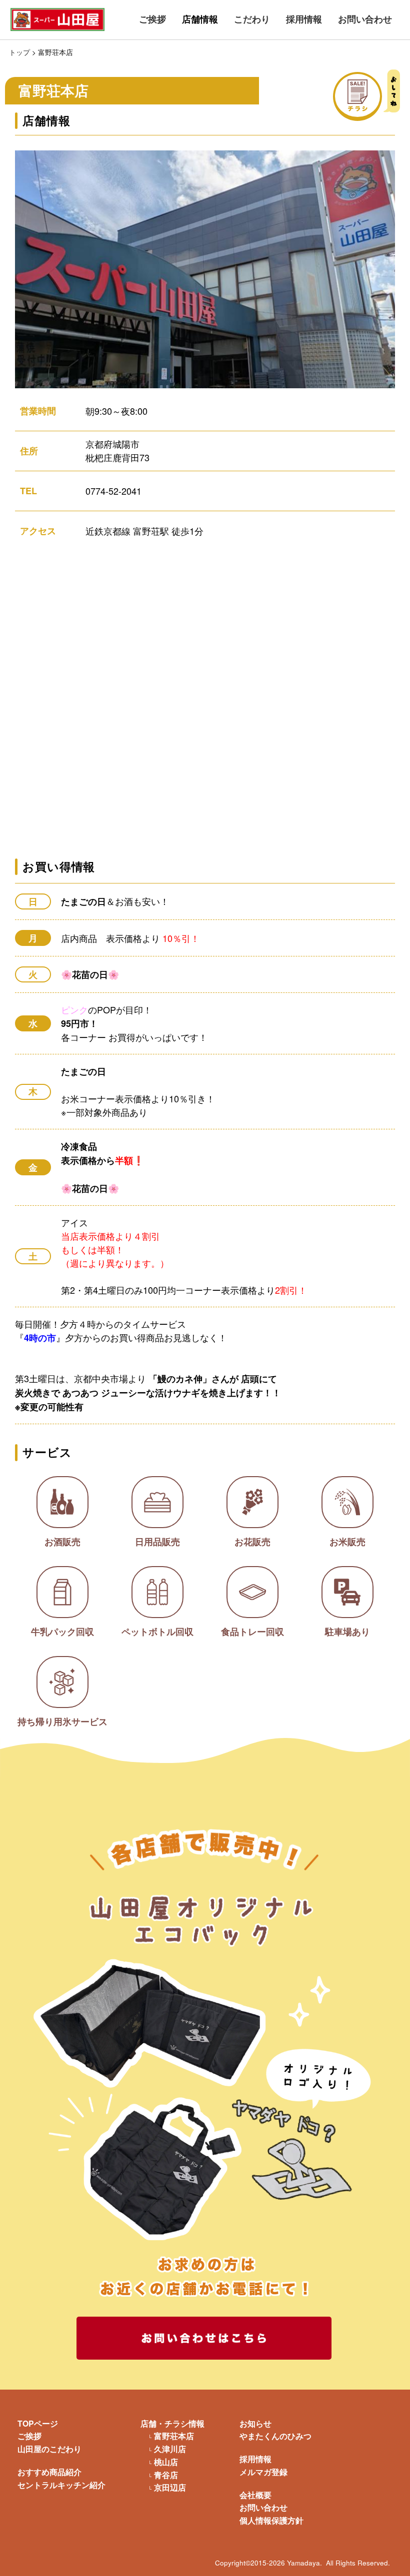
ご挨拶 (152, 19)
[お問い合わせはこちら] (204, 2338)
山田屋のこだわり (49, 2449)
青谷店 (166, 2475)
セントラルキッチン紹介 (61, 2485)
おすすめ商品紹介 (49, 2472)
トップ (19, 52)
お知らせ (255, 2423)
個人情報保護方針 (271, 2520)
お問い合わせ (365, 19)
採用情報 (304, 19)
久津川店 (170, 2449)
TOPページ (38, 2423)
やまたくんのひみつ (275, 2436)
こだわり (252, 19)
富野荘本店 (174, 2436)
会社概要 (255, 2495)
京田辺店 (170, 2488)
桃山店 (166, 2462)
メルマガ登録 (263, 2472)
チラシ (381, 95)
